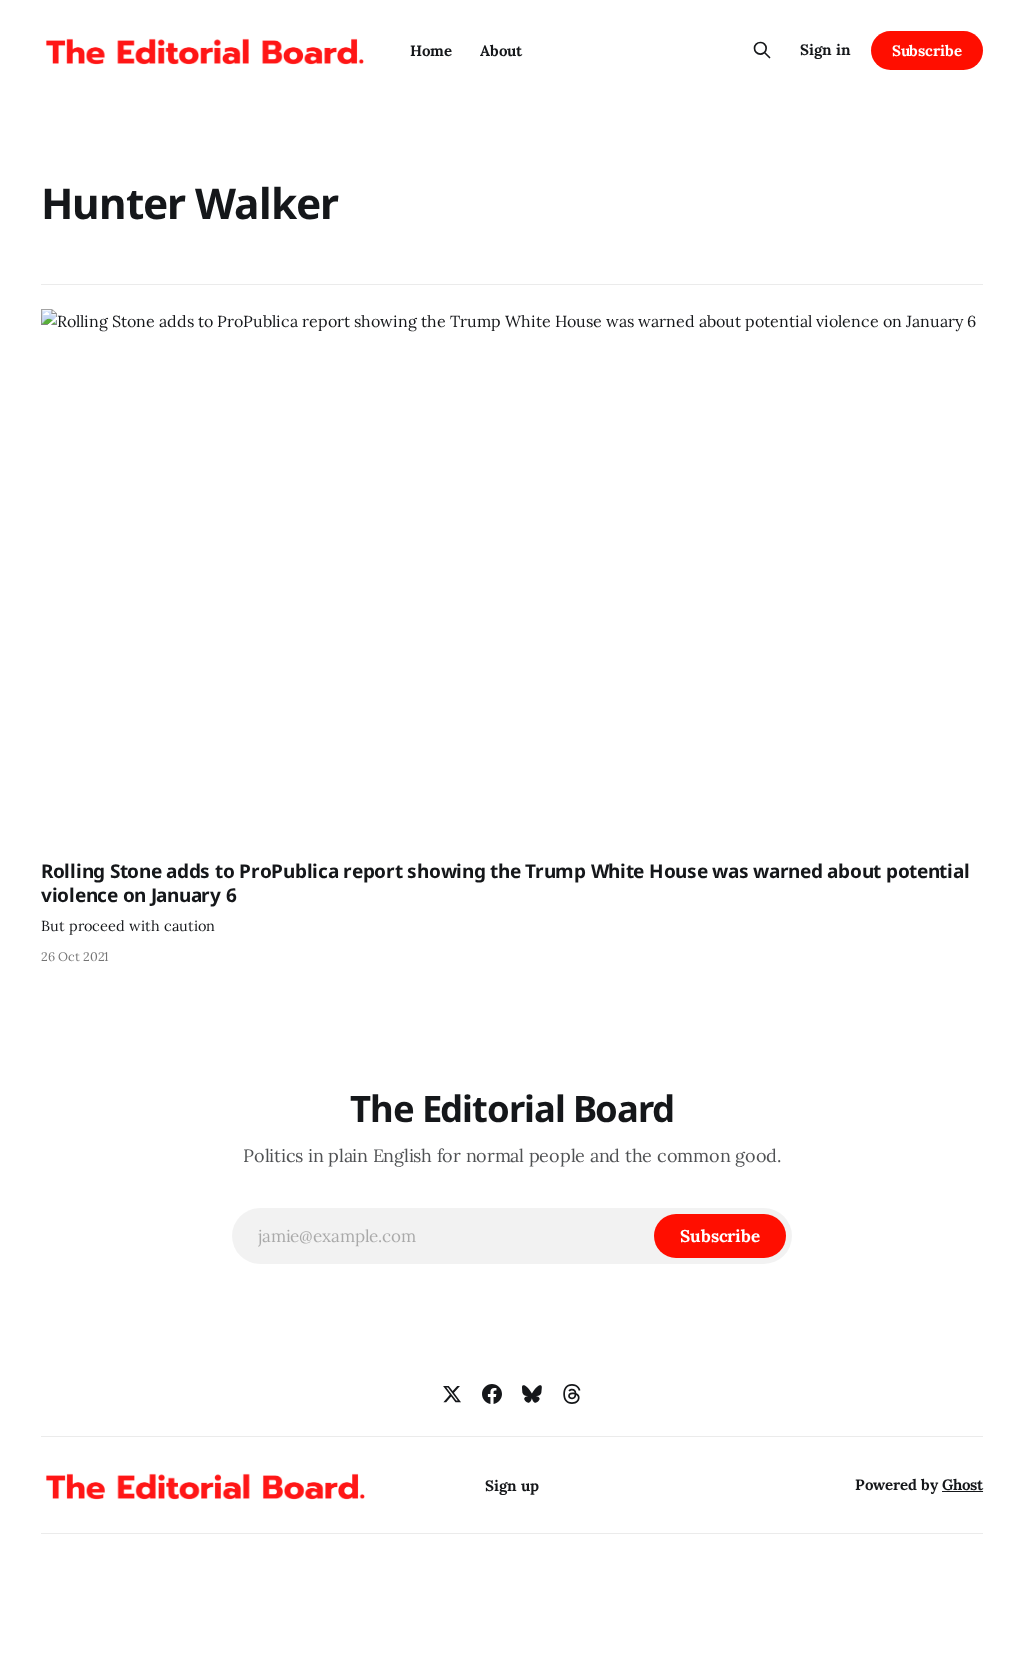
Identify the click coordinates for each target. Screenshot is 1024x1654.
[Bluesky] (532, 1394)
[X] (452, 1394)
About (501, 50)
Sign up (512, 1485)
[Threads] (572, 1394)
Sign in (825, 49)
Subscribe (927, 50)
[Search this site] (762, 50)
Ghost (962, 1484)
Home (431, 50)
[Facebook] (492, 1394)
